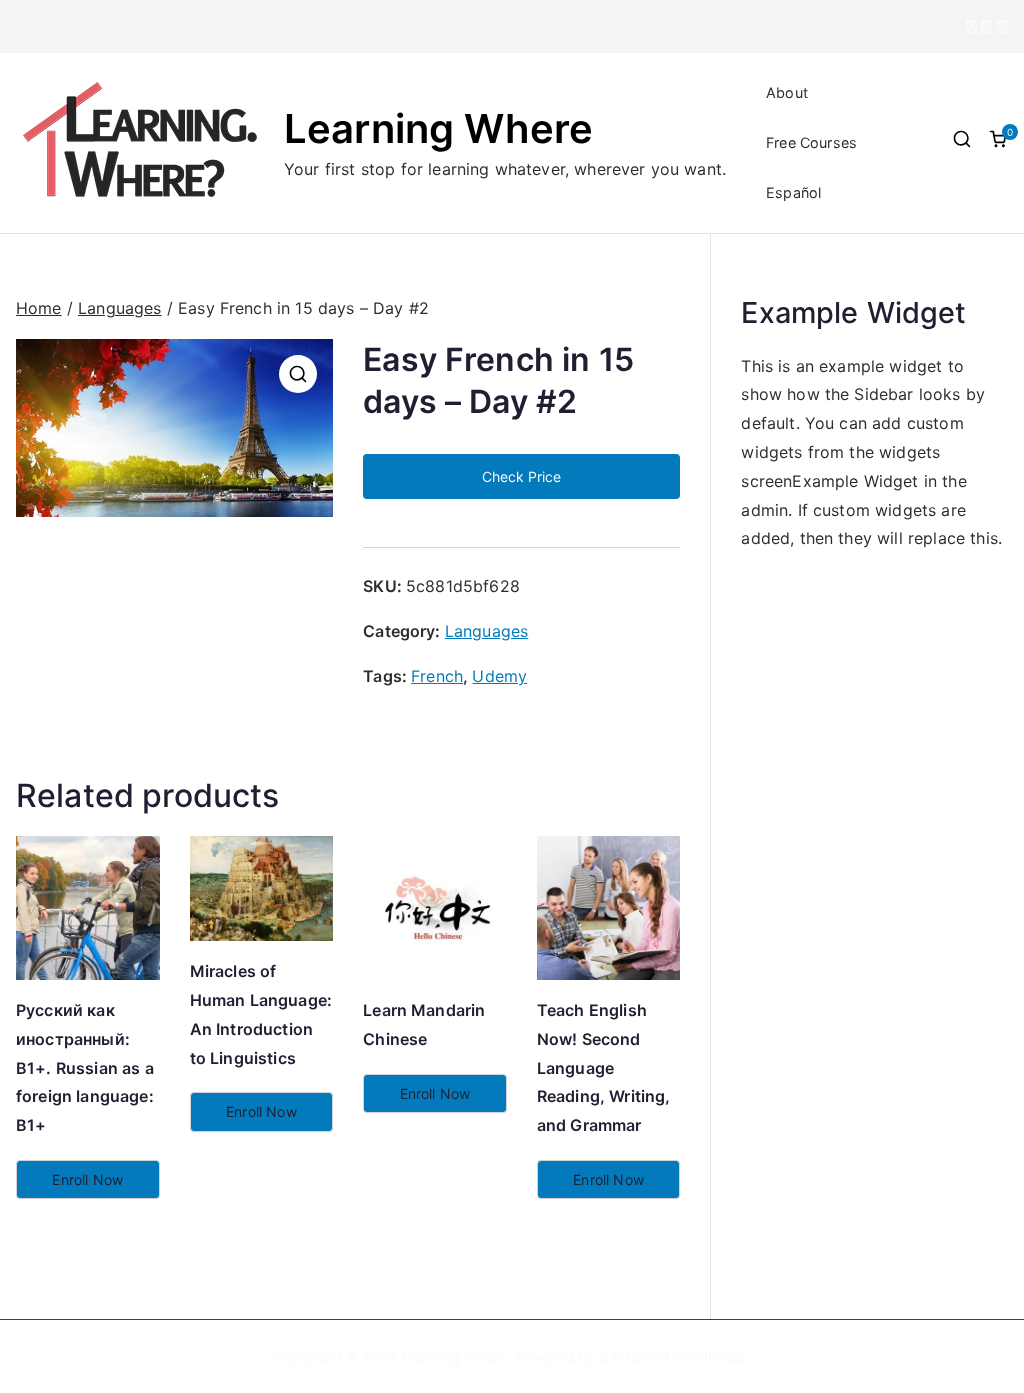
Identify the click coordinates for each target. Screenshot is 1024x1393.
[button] (298, 374)
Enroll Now (87, 1179)
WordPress (708, 1356)
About (787, 92)
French (437, 676)
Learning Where (438, 128)
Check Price (521, 476)
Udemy (499, 676)
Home (39, 308)
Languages (119, 308)
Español (793, 192)
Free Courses (811, 142)
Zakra (619, 1356)
